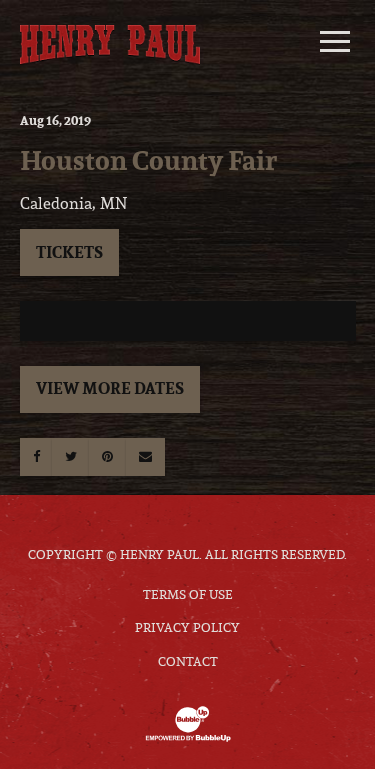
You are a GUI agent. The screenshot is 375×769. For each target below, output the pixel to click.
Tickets (69, 252)
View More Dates (110, 388)
